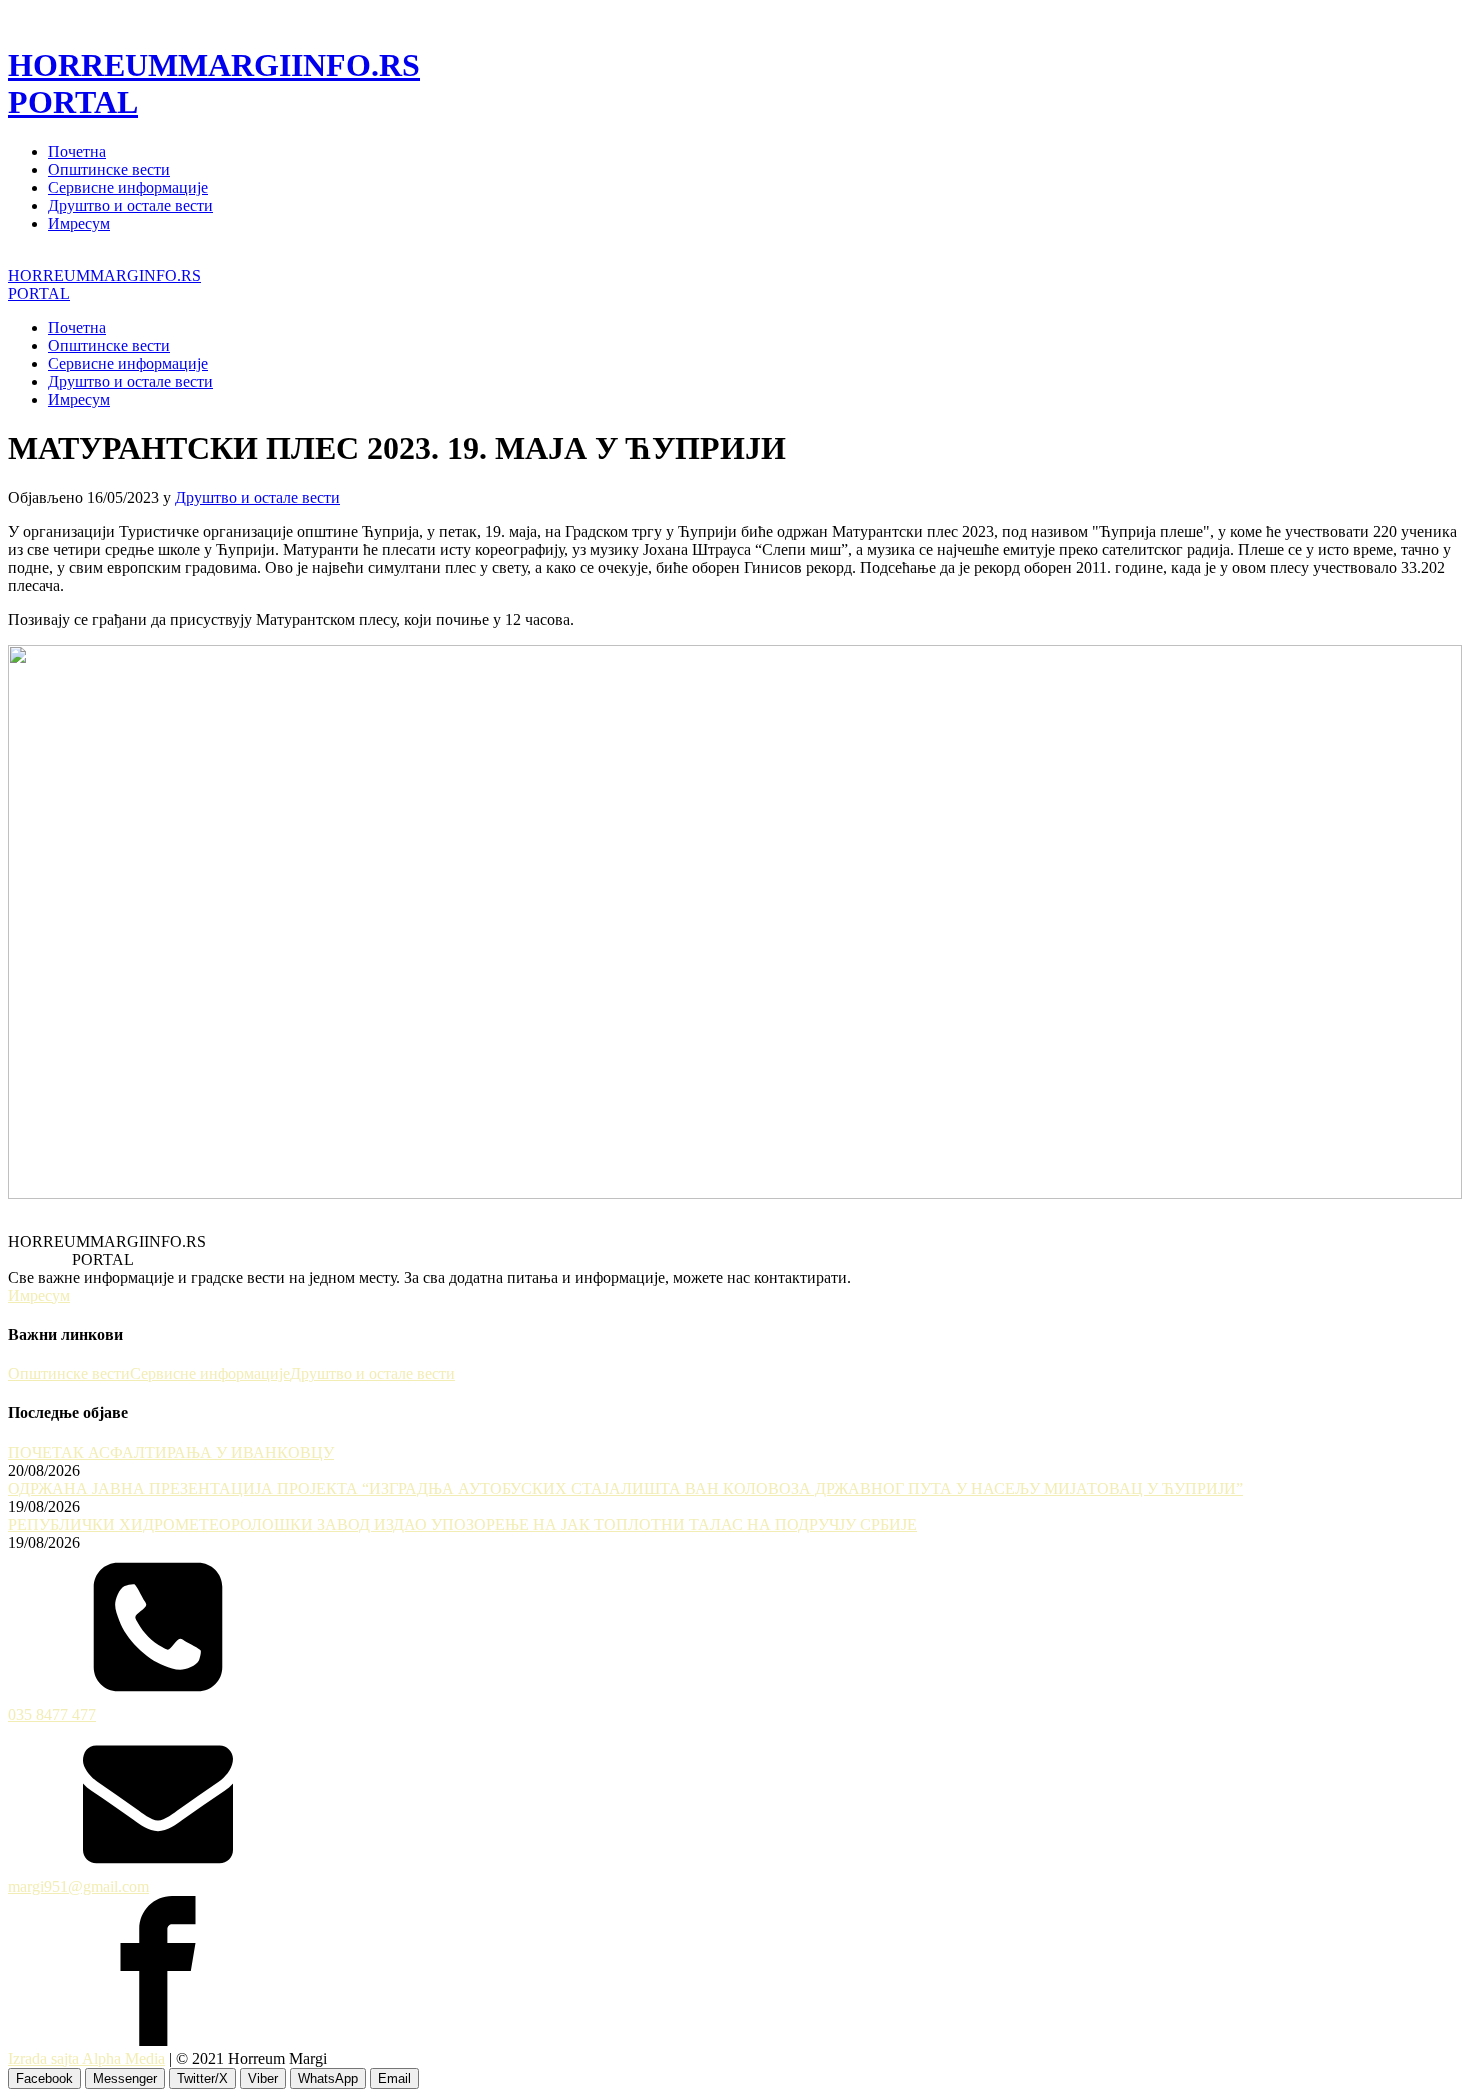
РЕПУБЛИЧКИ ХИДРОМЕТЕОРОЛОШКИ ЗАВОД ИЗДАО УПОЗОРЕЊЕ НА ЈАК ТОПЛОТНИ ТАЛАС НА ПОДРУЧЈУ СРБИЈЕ (462, 1524)
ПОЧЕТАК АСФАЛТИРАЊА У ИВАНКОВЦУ (171, 1452)
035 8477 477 (52, 1714)
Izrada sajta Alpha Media (86, 2058)
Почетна (77, 151)
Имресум (79, 223)
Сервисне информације (128, 187)
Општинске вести (109, 169)
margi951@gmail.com (78, 1886)
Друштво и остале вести (130, 205)
